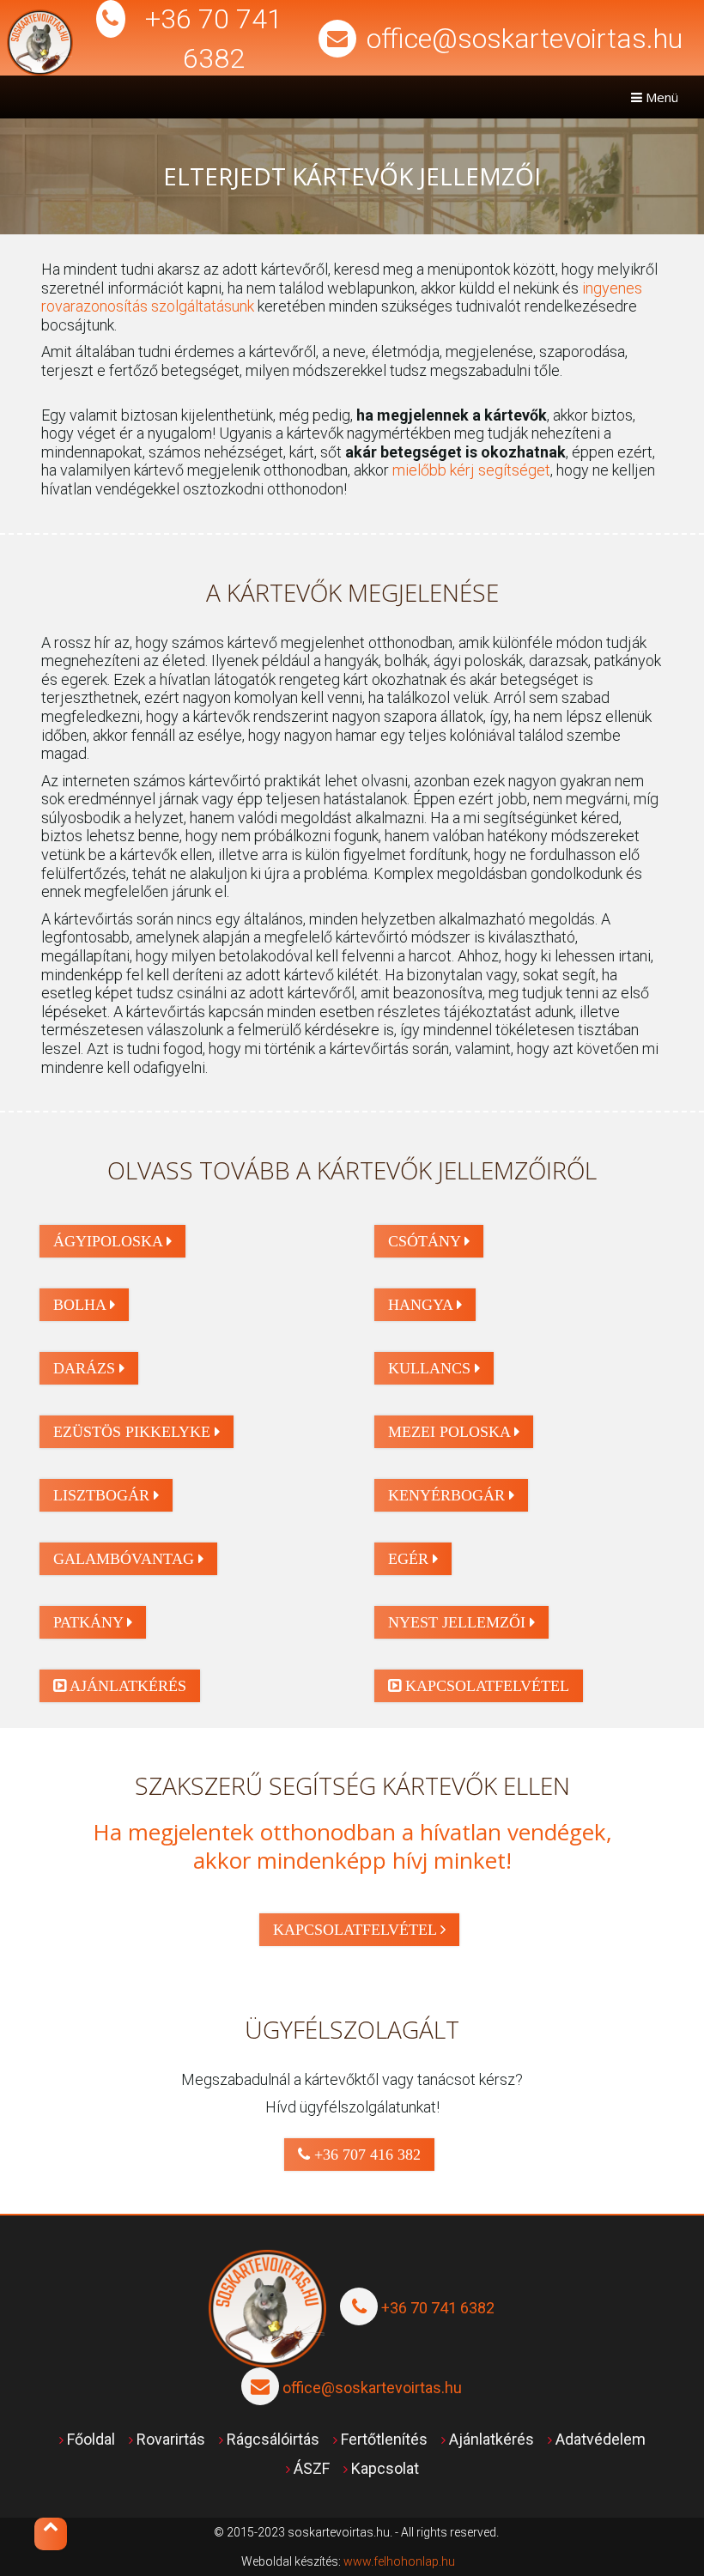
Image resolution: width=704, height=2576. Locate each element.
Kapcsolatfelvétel (485, 1686)
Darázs (86, 1368)
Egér (410, 1559)
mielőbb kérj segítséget (471, 470)
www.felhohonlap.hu (399, 2561)
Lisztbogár (103, 1495)
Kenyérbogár (449, 1495)
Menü (660, 97)
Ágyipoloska (110, 1241)
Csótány (426, 1241)
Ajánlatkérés (126, 1686)
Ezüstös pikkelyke (134, 1432)
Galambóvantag (126, 1559)
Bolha (82, 1305)
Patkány (90, 1622)
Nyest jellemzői (459, 1622)
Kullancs (431, 1368)
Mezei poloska (451, 1432)
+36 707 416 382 (365, 2155)
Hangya (422, 1305)
